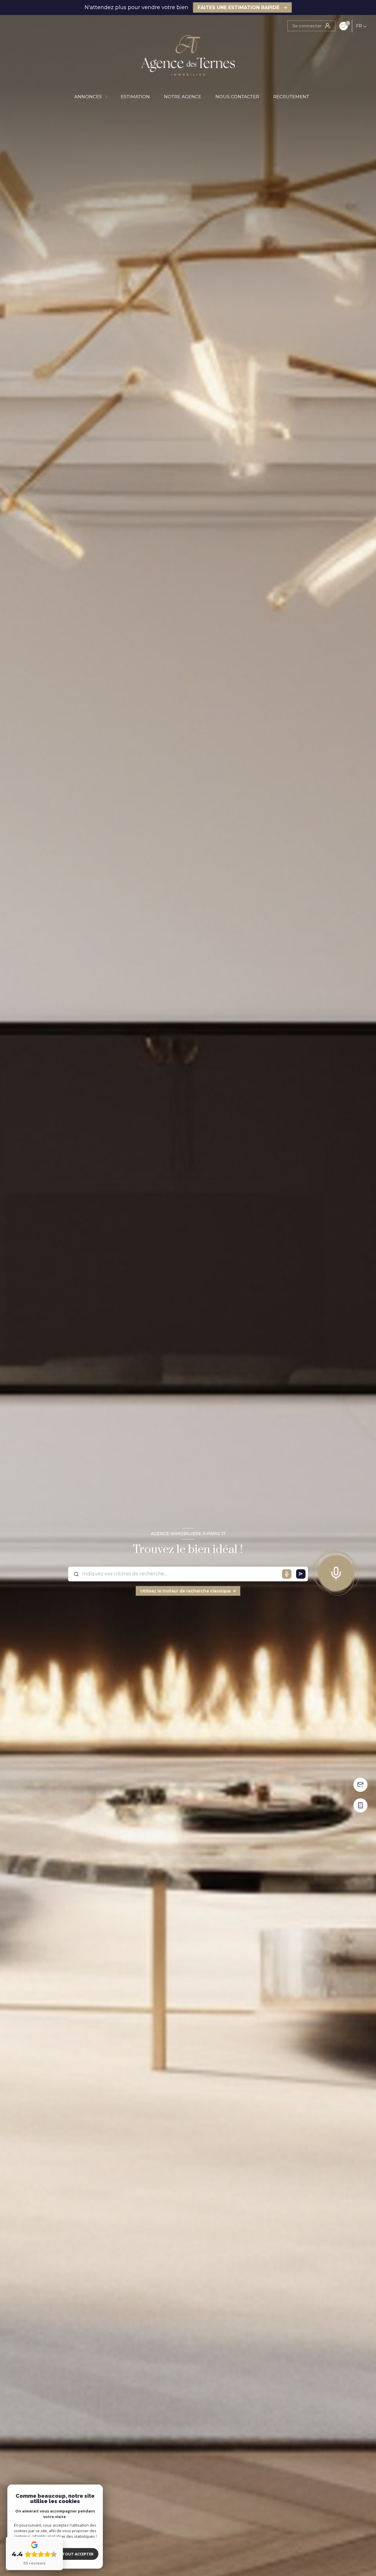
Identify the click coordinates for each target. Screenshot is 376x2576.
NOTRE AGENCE (183, 97)
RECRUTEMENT (291, 97)
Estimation (135, 97)
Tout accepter (78, 2554)
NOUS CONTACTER (237, 97)
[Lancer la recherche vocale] (336, 1572)
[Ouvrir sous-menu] (107, 97)
